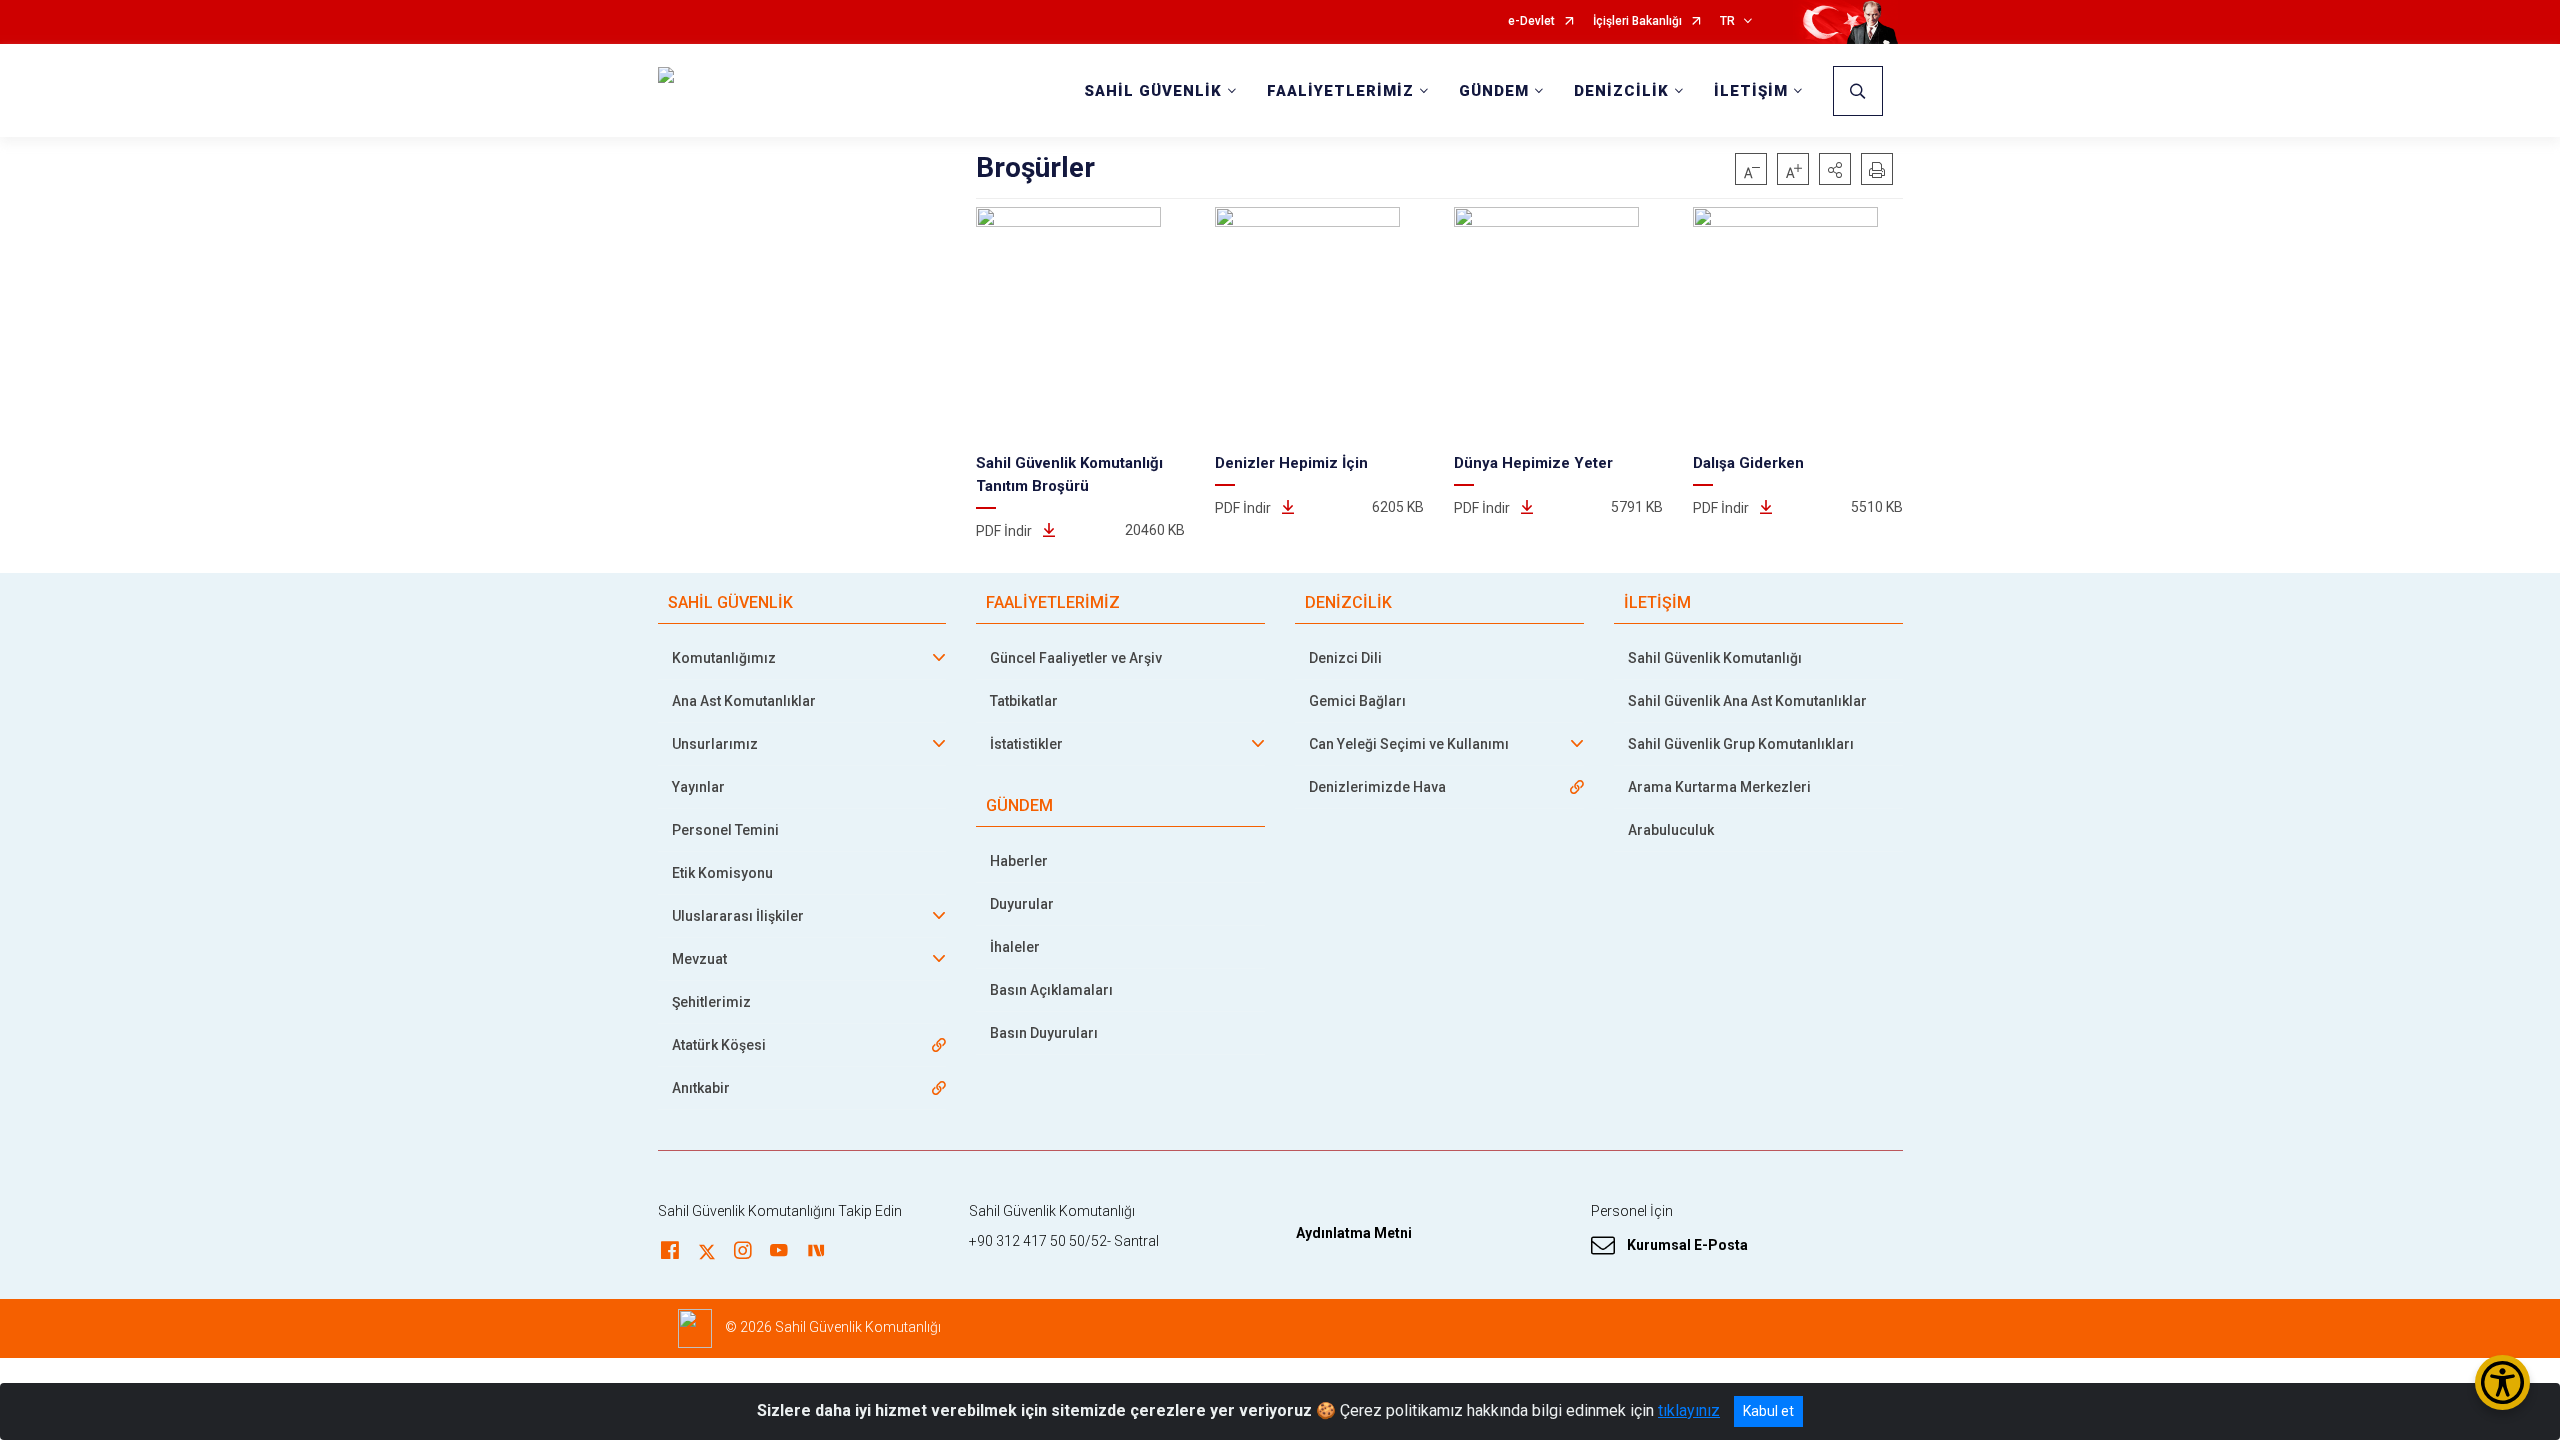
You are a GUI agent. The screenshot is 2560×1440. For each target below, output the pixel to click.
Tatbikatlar (1024, 701)
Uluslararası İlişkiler (738, 916)
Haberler (1019, 861)
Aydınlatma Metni (1354, 1233)
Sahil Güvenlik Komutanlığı (1715, 658)
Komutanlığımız (724, 658)
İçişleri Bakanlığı (1637, 21)
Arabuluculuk (1671, 830)
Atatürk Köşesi (719, 1045)
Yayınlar (698, 787)
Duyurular (1022, 904)
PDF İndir (1005, 531)
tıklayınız (1689, 1410)
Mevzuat (699, 959)
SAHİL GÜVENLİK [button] (1153, 91)
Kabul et (1768, 1411)
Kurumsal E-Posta (1687, 1245)
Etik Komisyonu (722, 873)
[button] (1835, 169)
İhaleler (1015, 947)
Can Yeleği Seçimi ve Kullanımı (1409, 744)
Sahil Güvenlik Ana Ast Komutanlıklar (1747, 701)
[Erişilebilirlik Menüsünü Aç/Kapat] (2502, 1382)
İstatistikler (1026, 744)
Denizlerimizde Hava (1377, 787)
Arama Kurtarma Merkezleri (1719, 787)
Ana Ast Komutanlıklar (744, 701)
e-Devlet (1531, 21)
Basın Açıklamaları (1051, 990)
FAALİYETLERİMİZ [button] (1340, 91)
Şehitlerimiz (711, 1002)
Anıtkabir (701, 1088)
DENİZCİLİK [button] (1621, 91)
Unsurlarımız (715, 744)
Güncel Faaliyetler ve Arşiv (1076, 658)
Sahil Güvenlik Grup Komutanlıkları (1741, 744)
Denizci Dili (1345, 658)
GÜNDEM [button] (1494, 91)
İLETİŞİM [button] (1751, 91)
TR (1727, 21)
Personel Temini (725, 830)
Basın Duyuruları (1044, 1033)
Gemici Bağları (1357, 701)
